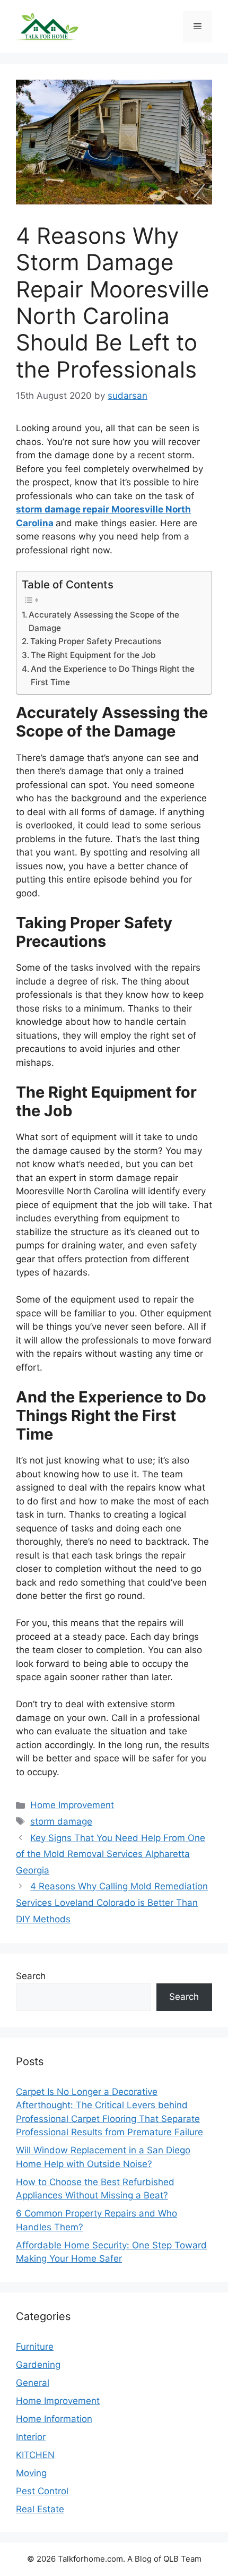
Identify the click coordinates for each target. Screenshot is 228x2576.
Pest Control (42, 2491)
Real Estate (40, 2509)
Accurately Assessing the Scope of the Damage (104, 621)
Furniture (35, 2347)
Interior (31, 2437)
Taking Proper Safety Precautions (96, 641)
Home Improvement (72, 1805)
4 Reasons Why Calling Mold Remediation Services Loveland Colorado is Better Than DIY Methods (112, 1902)
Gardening (38, 2365)
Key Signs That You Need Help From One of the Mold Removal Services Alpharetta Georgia (111, 1854)
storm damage (61, 1821)
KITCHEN (35, 2455)
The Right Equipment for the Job (93, 655)
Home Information (54, 2419)
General (33, 2383)
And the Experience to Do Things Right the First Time (113, 675)
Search (31, 1976)
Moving (31, 2473)
